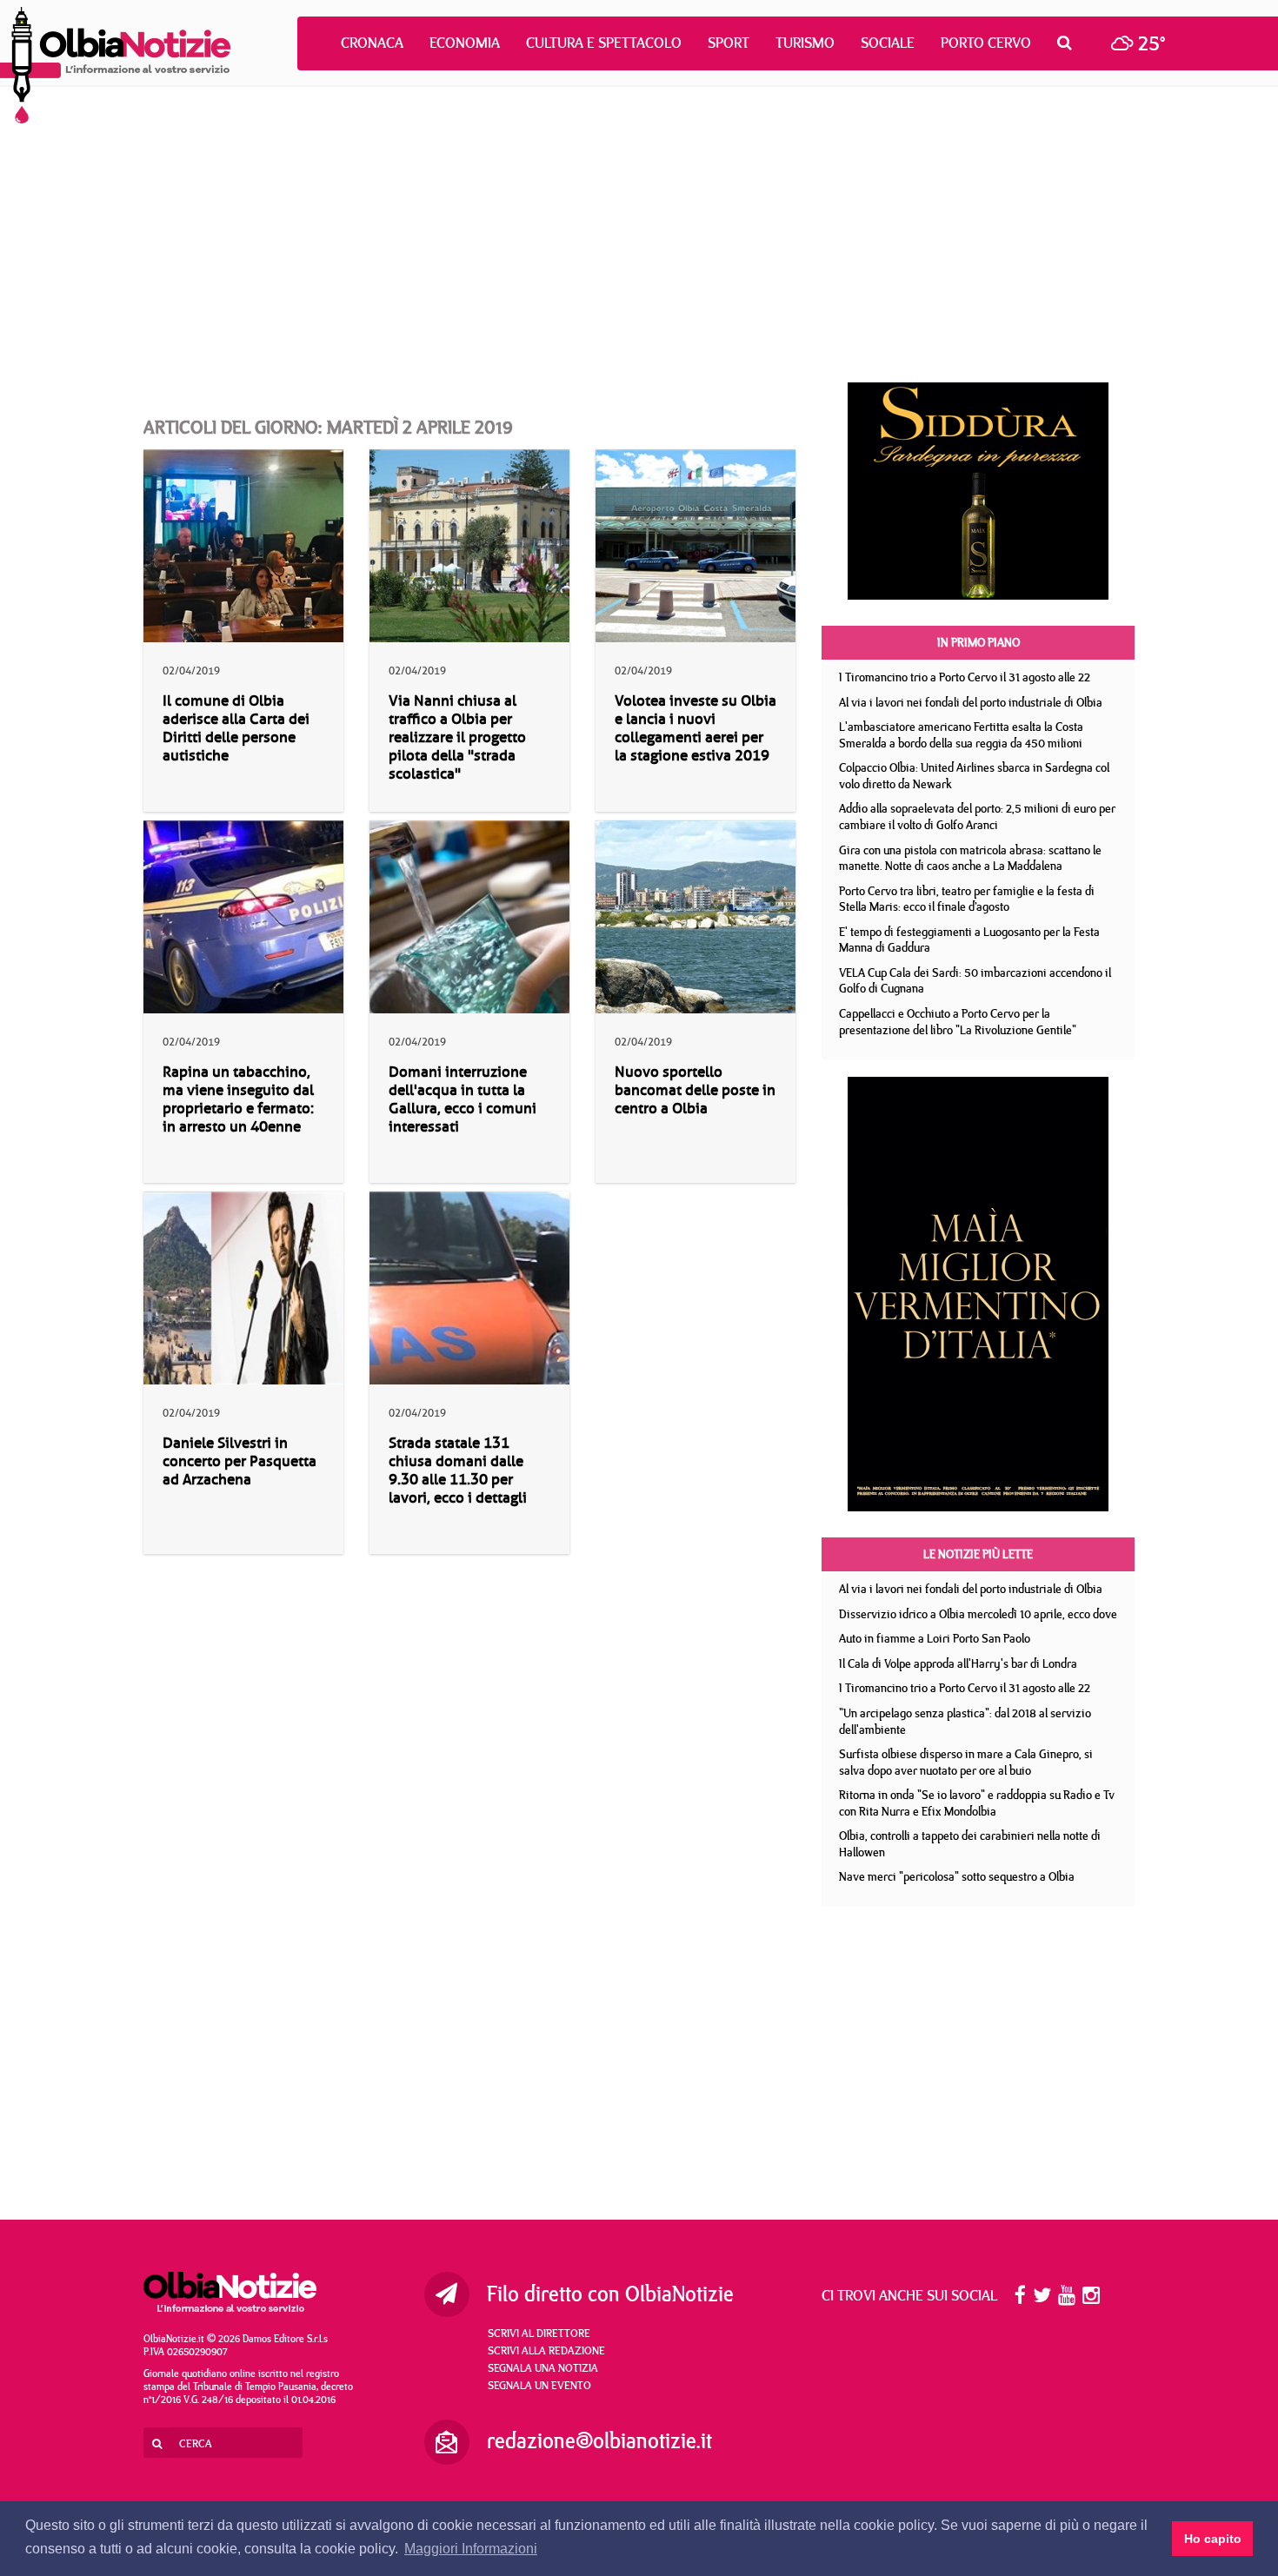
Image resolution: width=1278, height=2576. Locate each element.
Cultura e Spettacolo (604, 43)
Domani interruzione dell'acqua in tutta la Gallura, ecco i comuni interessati (463, 1099)
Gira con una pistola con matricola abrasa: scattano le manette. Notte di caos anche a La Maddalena (970, 858)
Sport (729, 43)
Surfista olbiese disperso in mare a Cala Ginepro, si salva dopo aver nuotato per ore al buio (966, 1762)
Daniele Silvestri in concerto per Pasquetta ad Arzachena (240, 1461)
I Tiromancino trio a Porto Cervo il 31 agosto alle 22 (965, 677)
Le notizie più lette (978, 1554)
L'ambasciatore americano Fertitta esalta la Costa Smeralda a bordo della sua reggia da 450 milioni (961, 735)
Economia (465, 43)
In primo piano (978, 642)
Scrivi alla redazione (546, 2350)
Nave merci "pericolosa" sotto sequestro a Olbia (957, 1876)
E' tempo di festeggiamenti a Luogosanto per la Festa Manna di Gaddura (969, 940)
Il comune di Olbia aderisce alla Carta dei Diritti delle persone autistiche (236, 728)
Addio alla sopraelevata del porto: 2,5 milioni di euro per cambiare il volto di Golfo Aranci (977, 817)
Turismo (805, 43)
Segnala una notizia (543, 2367)
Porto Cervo (986, 43)
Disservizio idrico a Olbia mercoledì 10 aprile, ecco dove (978, 1614)
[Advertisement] (639, 235)
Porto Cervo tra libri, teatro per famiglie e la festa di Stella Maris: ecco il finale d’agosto (967, 899)
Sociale (888, 43)
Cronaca (372, 43)
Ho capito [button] (1213, 2539)
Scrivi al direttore (539, 2333)
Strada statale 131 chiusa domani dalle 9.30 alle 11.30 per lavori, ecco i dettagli (458, 1471)
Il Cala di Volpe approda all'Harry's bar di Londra (958, 1663)
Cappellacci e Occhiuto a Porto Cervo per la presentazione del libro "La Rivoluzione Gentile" (958, 1022)
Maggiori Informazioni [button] (471, 2549)
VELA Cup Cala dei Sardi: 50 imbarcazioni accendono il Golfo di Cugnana (975, 981)
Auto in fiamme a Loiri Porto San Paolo (935, 1638)
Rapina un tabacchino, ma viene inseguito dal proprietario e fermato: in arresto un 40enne (238, 1099)
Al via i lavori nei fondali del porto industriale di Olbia (971, 702)
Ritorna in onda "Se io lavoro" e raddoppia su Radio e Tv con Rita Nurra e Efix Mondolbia (977, 1803)
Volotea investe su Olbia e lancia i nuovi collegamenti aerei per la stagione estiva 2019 (696, 728)
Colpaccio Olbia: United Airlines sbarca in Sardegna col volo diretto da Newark (974, 776)
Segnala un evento (539, 2385)
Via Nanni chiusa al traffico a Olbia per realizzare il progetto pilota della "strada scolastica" (457, 737)
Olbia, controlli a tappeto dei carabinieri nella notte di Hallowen (970, 1844)
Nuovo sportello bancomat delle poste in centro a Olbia (695, 1090)
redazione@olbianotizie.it (599, 2440)
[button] (1069, 43)
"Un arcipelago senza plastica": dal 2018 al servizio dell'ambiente (965, 1721)
